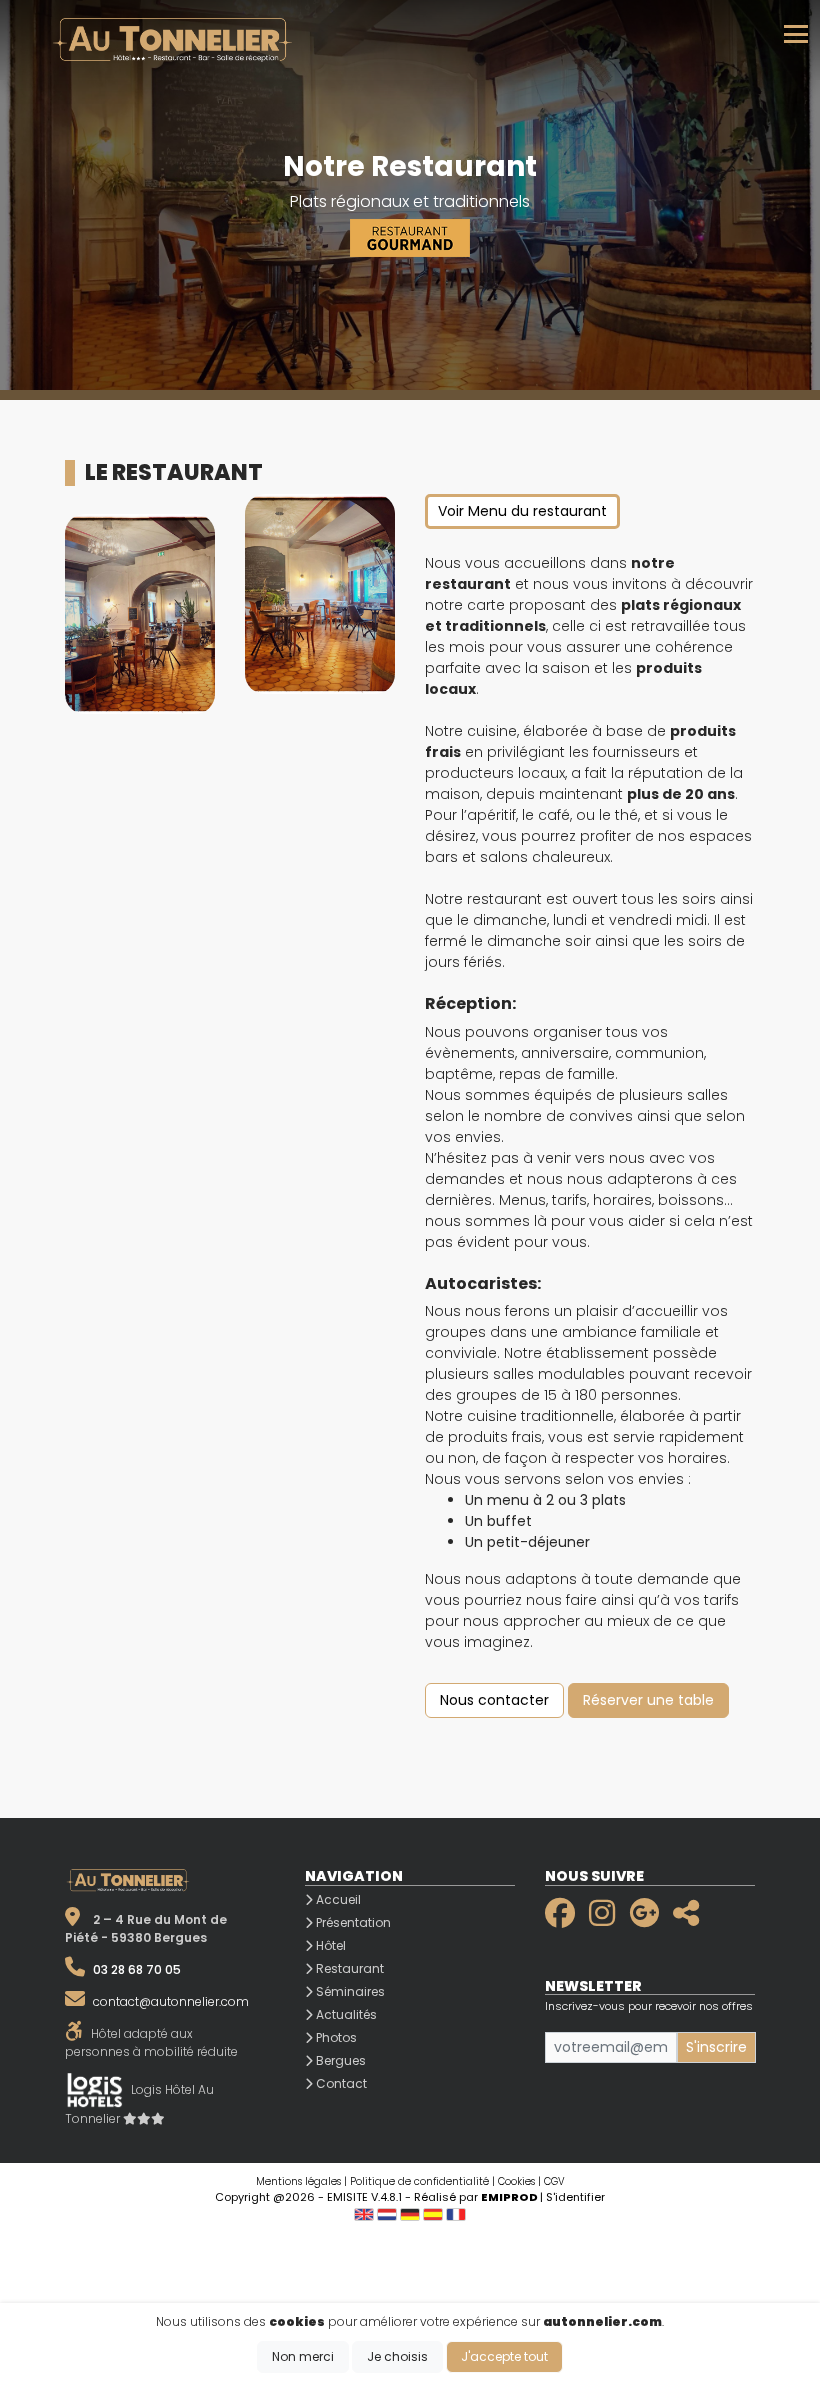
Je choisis (397, 2356)
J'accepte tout (504, 2356)
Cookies (516, 2181)
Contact (340, 2083)
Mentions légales (298, 2181)
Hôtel (329, 1945)
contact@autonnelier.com (171, 2001)
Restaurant (348, 1968)
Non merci (303, 2356)
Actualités (345, 2014)
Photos (335, 2037)
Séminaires (349, 1991)
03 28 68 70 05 (137, 1969)
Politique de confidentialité (419, 2181)
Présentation (352, 1922)
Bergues (339, 2060)
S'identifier (575, 2197)
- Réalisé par (472, 2197)
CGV (554, 2181)
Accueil (337, 1899)
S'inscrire (716, 2047)
